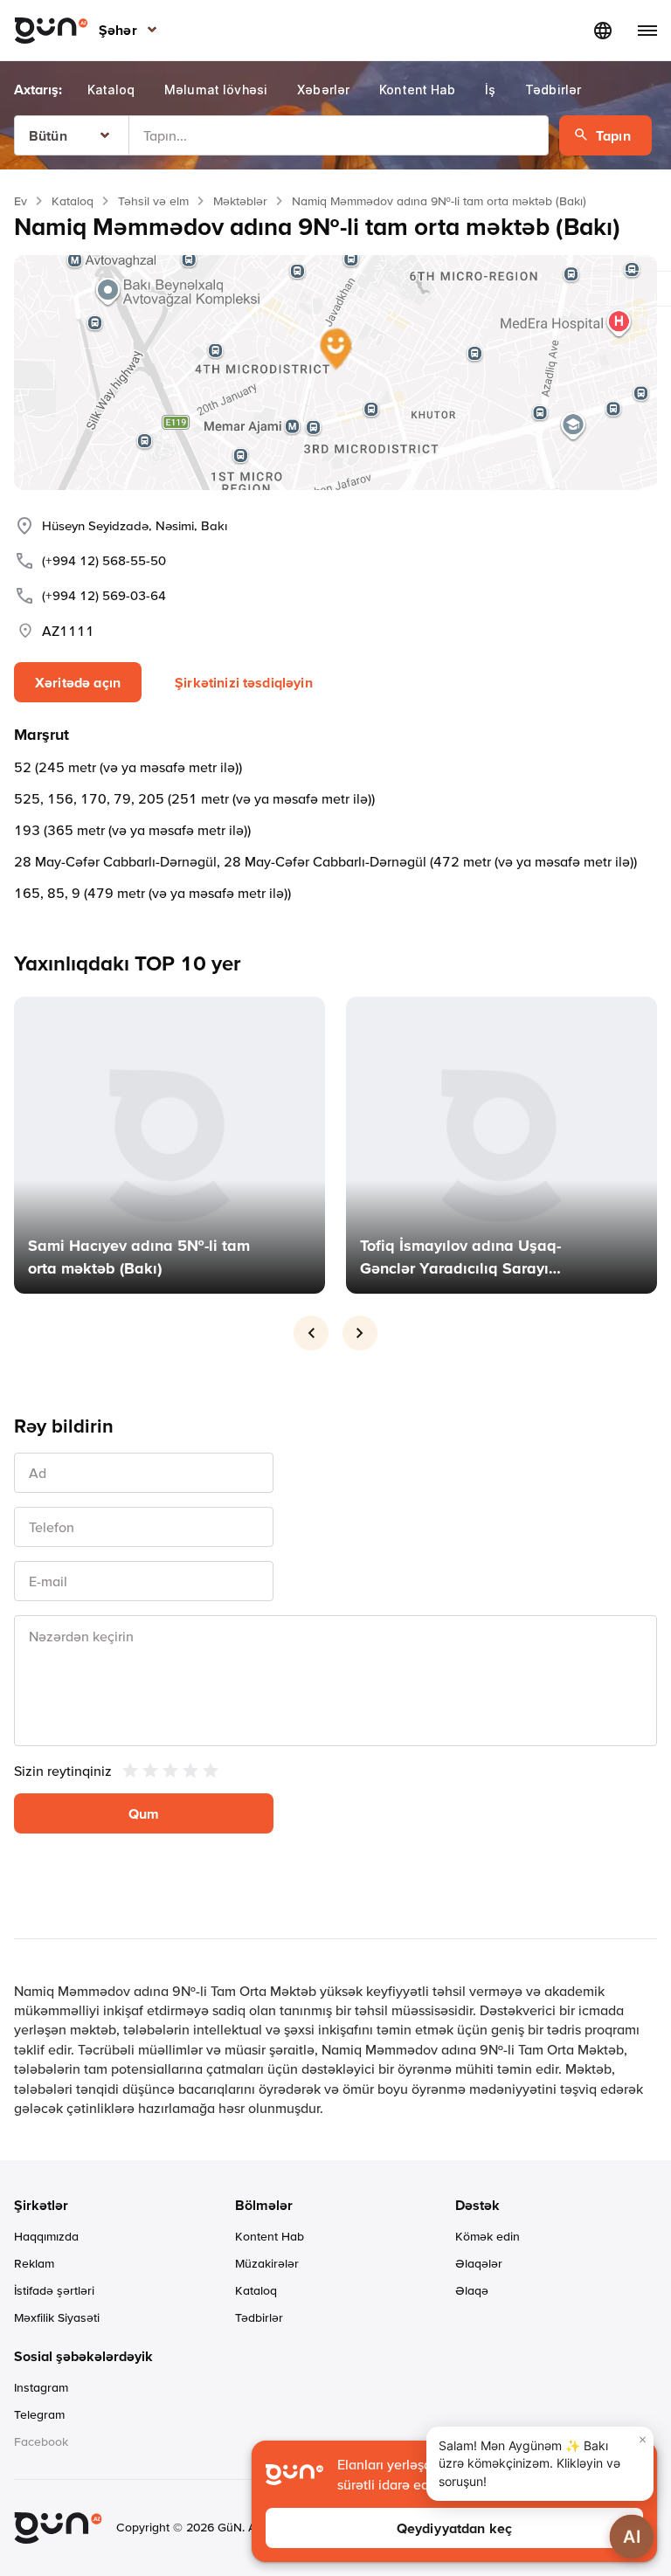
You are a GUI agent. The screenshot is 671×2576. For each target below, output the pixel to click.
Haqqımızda (46, 2236)
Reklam (34, 2263)
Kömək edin (488, 2236)
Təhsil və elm (153, 201)
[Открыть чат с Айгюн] (632, 2537)
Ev (21, 201)
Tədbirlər (259, 2317)
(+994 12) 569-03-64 (104, 595)
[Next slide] (360, 1333)
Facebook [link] (41, 2441)
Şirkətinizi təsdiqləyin (244, 682)
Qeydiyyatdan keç (455, 2528)
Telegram (39, 2414)
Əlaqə (472, 2290)
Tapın (613, 135)
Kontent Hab (270, 2236)
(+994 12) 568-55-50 (104, 560)
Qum (144, 1813)
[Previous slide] (311, 1333)
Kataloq (73, 201)
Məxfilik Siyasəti (57, 2317)
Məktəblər (240, 201)
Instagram (41, 2387)
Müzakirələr (267, 2263)
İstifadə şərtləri (54, 2290)
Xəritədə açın (78, 682)
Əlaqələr (479, 2263)
